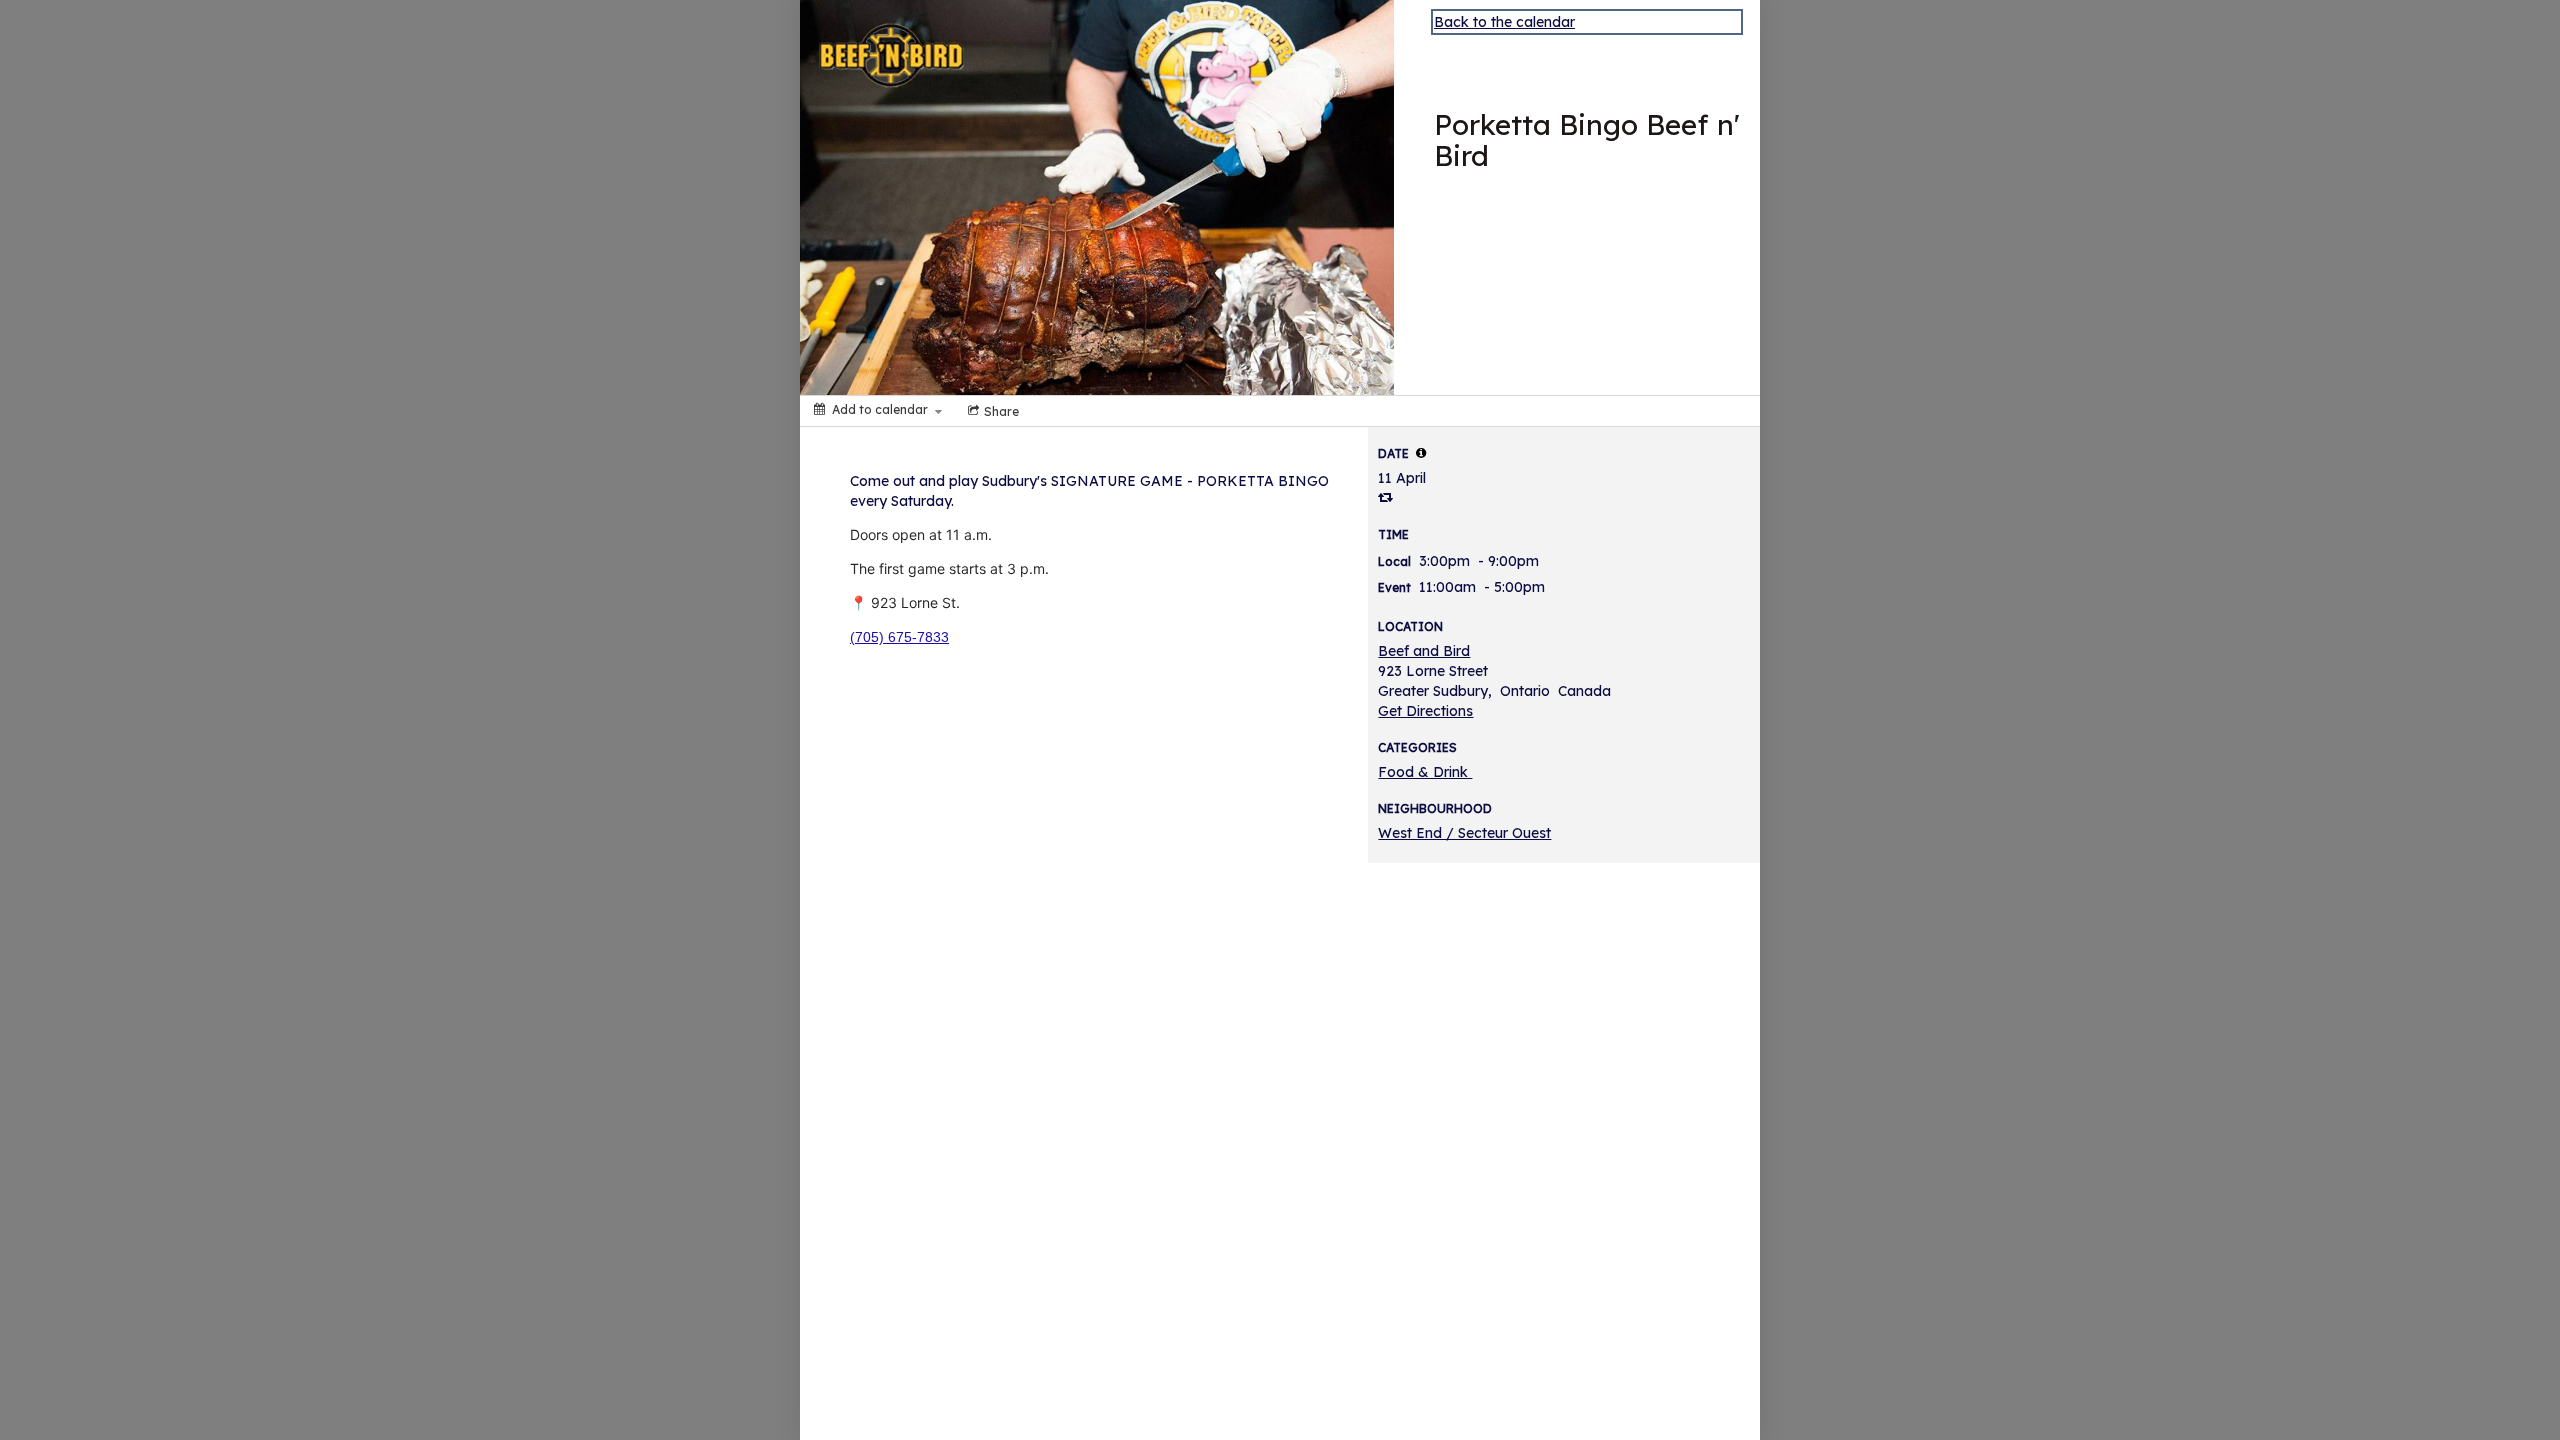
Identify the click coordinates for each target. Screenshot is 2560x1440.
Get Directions (1425, 711)
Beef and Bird (1424, 651)
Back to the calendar (1504, 22)
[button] (1421, 453)
